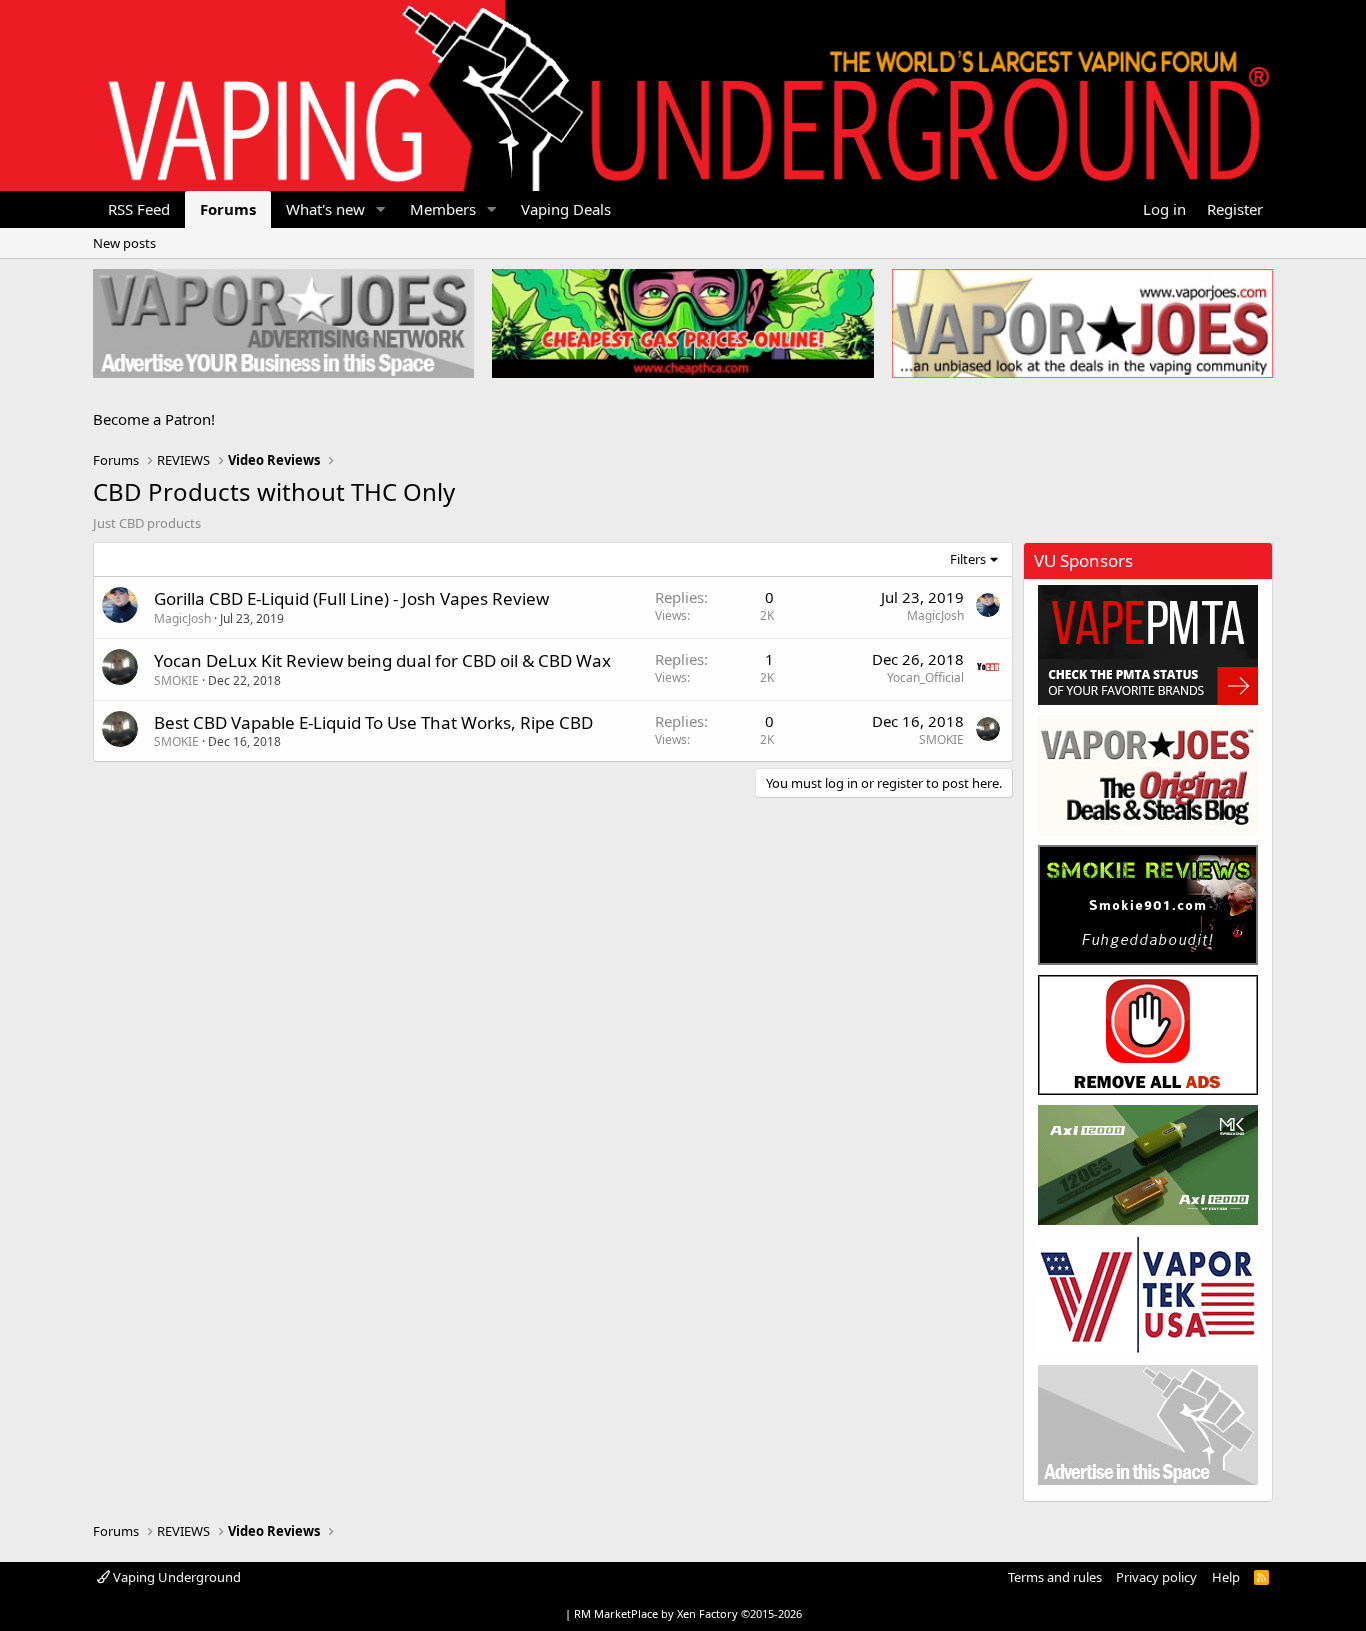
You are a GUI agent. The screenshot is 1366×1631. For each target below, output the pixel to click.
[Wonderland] (1148, 1295)
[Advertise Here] (1148, 1425)
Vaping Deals (566, 209)
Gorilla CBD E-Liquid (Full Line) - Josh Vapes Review (351, 598)
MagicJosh (182, 618)
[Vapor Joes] (1148, 775)
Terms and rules (1055, 1577)
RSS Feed (139, 209)
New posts (124, 243)
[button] (381, 209)
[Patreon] (1148, 1035)
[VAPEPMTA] (1148, 645)
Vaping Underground (175, 1577)
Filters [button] (968, 559)
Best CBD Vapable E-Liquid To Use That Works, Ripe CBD (373, 722)
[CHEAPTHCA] (682, 323)
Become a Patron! (154, 419)
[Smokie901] (1148, 905)
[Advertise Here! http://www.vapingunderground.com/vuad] (283, 323)
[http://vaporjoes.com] (1082, 323)
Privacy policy (1156, 1577)
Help (1226, 1577)
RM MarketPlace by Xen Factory (688, 1613)
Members (443, 209)
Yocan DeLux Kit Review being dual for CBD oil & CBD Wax (382, 660)
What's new (325, 209)
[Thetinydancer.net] (1148, 1165)
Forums (228, 209)
